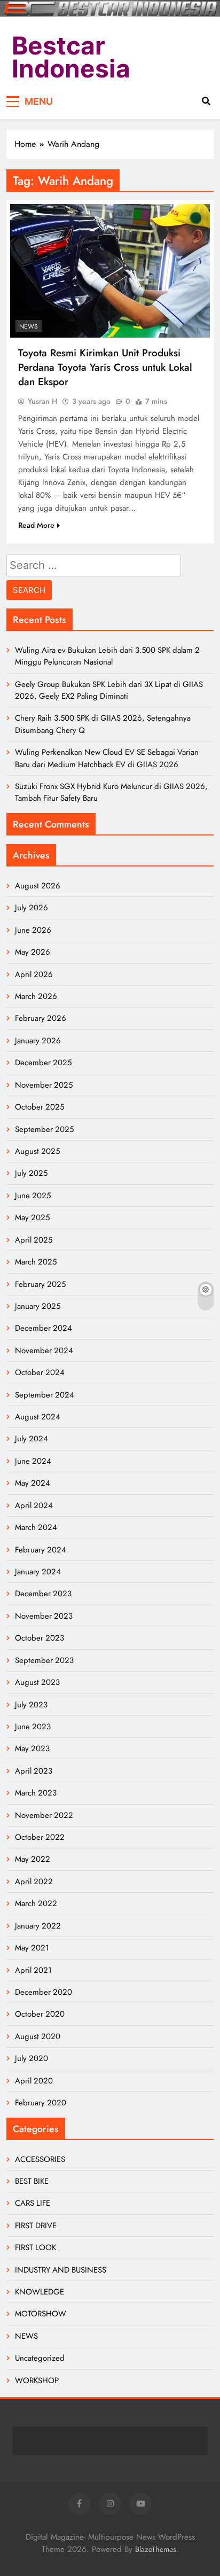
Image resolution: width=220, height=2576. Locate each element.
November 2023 (44, 1616)
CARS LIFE (33, 2203)
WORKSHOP (37, 2380)
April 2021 (33, 1970)
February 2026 (41, 1018)
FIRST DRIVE (36, 2226)
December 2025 (43, 1063)
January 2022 (38, 1926)
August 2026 (38, 886)
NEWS (29, 326)
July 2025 (31, 1173)
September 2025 (44, 1129)
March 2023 (36, 1793)
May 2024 (33, 1483)
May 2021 (32, 1948)
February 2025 (40, 1284)
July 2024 (32, 1439)
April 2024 (34, 1505)
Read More (36, 525)
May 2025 (32, 1217)
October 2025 (40, 1107)
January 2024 (38, 1572)
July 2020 (32, 2058)
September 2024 (45, 1395)
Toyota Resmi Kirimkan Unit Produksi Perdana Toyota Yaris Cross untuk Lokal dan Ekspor (105, 367)
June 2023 (33, 1727)
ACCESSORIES (40, 2159)
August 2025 (37, 1151)
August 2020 (38, 2036)
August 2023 (37, 1682)
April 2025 (34, 1240)
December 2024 (44, 1328)
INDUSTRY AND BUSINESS (61, 2270)
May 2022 (33, 1859)
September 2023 (44, 1660)
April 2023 (34, 1771)
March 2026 (36, 996)
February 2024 (41, 1550)
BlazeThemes (156, 2549)
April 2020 (34, 2081)
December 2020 (44, 1992)
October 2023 (40, 1638)
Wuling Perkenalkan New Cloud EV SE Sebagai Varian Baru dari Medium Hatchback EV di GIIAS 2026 (107, 758)
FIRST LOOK (36, 2247)
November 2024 (44, 1351)
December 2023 (43, 1594)
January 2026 (38, 1041)
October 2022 (40, 1837)
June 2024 (33, 1461)
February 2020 (41, 2103)
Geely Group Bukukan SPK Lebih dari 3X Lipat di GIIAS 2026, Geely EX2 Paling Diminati (109, 690)
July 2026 (32, 908)
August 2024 (38, 1417)
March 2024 (36, 1527)
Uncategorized (40, 2358)
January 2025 (38, 1306)
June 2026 (33, 930)
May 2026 (33, 952)
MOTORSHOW (41, 2314)
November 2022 (44, 1815)
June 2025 (33, 1196)
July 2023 (31, 1705)
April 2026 (34, 974)
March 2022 (36, 1903)
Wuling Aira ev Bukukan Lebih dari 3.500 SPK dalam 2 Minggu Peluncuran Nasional (107, 656)
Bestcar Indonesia (71, 57)
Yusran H (42, 401)
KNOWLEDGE (40, 2292)
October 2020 (40, 2014)
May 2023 (32, 1748)
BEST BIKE (32, 2181)
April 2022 (34, 1882)
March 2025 (36, 1262)
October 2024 (40, 1372)
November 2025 (44, 1085)
